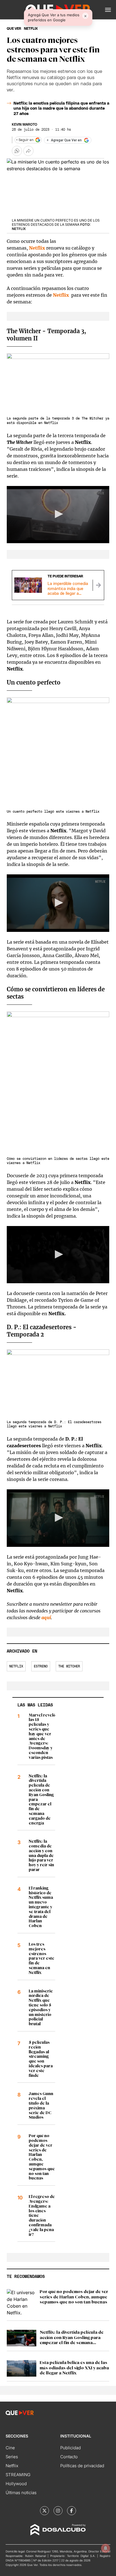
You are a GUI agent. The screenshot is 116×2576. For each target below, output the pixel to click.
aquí (46, 1618)
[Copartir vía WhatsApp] (17, 151)
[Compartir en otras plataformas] (28, 151)
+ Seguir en (25, 140)
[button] (108, 10)
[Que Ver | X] (44, 2511)
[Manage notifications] (106, 2548)
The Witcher (69, 1666)
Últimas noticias (21, 2493)
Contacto (69, 2457)
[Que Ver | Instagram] (58, 2511)
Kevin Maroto (24, 125)
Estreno (41, 1666)
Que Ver (14, 29)
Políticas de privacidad (82, 2466)
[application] (58, 515)
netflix (31, 29)
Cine (10, 2448)
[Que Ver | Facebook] (72, 2511)
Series (12, 2457)
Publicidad (71, 2448)
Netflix (37, 248)
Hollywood (16, 2484)
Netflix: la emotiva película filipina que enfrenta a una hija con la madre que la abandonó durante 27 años (61, 109)
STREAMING (18, 2475)
